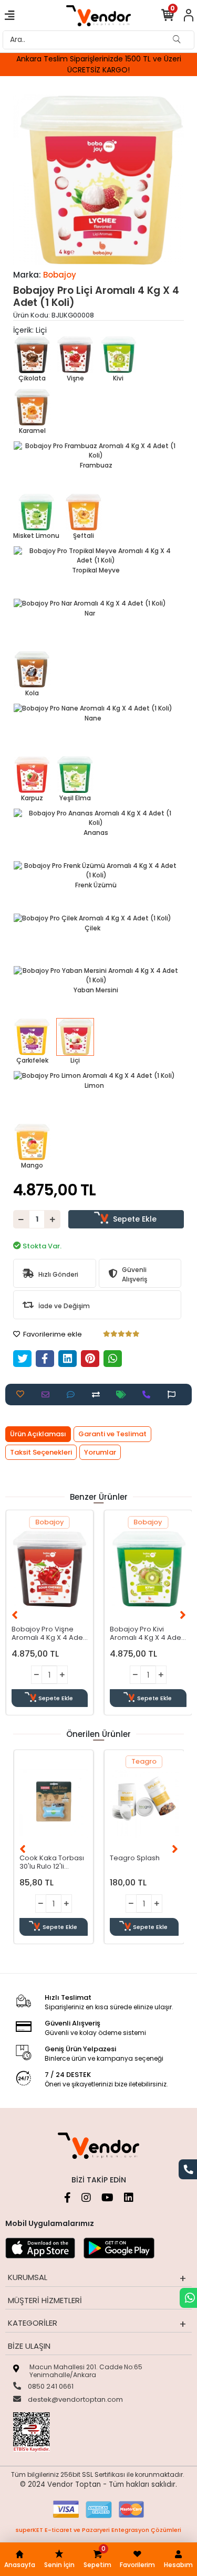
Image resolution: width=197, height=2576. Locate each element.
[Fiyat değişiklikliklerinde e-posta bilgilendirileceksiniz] (124, 1395)
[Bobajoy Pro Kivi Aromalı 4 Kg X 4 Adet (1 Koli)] (148, 1569)
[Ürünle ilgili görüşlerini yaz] (73, 1395)
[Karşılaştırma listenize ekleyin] (98, 1395)
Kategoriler (33, 2323)
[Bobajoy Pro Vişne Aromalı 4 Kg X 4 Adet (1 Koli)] (50, 1569)
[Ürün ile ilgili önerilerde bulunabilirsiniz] (174, 1395)
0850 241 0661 (50, 2386)
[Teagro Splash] (144, 1803)
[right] (183, 1615)
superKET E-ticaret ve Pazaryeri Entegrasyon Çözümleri (98, 2530)
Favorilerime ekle (52, 1334)
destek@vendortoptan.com (75, 2399)
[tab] (38, 1434)
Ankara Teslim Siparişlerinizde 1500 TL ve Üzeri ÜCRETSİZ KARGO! (99, 64)
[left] (15, 1615)
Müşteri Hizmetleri (45, 2300)
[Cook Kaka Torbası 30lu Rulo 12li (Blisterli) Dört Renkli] (54, 1803)
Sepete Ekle (135, 1219)
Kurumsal (28, 2277)
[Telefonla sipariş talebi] (149, 1395)
